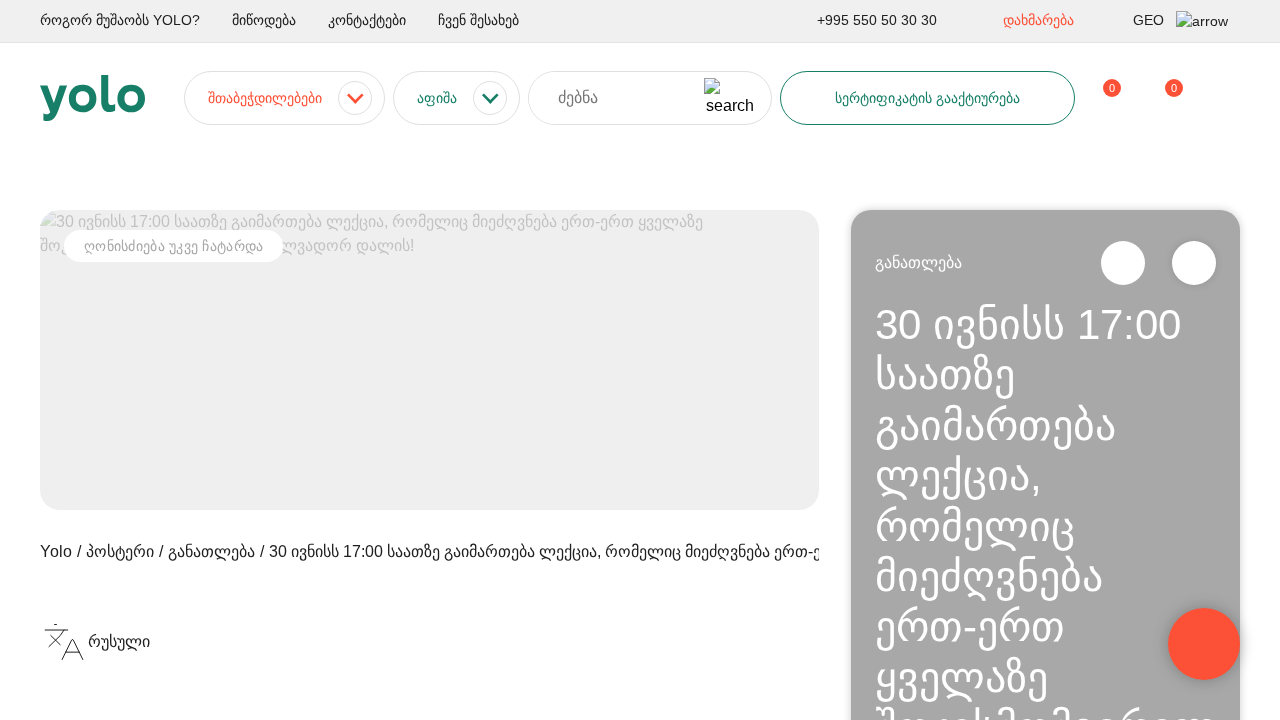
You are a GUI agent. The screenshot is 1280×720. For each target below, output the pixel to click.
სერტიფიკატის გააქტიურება (927, 98)
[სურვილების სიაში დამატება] (1194, 263)
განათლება (918, 262)
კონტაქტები (367, 20)
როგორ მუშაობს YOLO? (120, 20)
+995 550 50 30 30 (877, 20)
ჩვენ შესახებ (478, 20)
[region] (640, 360)
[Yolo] (92, 98)
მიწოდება (264, 20)
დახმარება (1038, 20)
